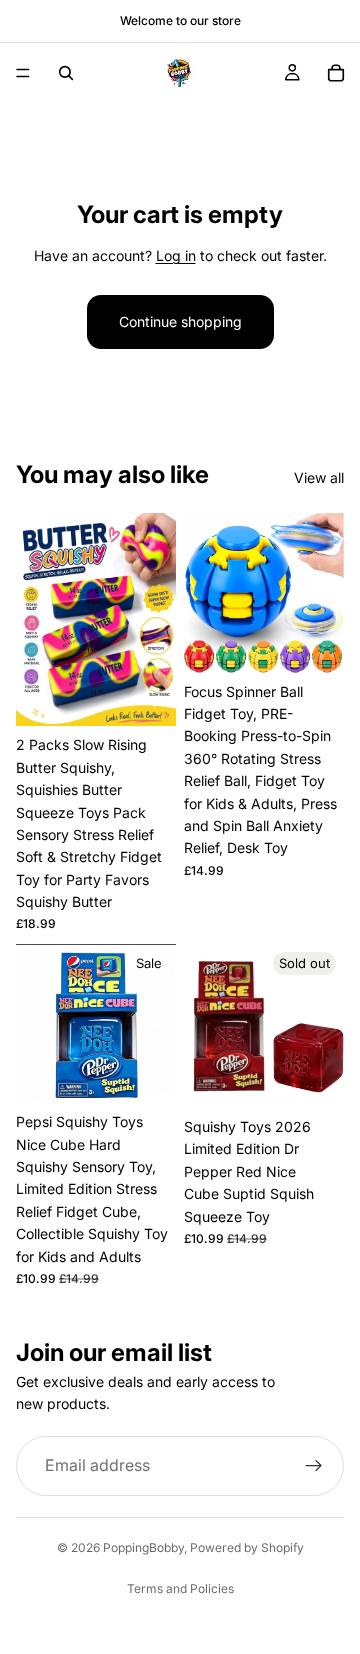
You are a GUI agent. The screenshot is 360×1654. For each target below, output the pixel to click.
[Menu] (23, 73)
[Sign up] (314, 1466)
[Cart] (336, 73)
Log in (176, 255)
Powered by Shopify (247, 1547)
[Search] (66, 73)
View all (319, 477)
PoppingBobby (143, 1547)
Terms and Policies (180, 1588)
